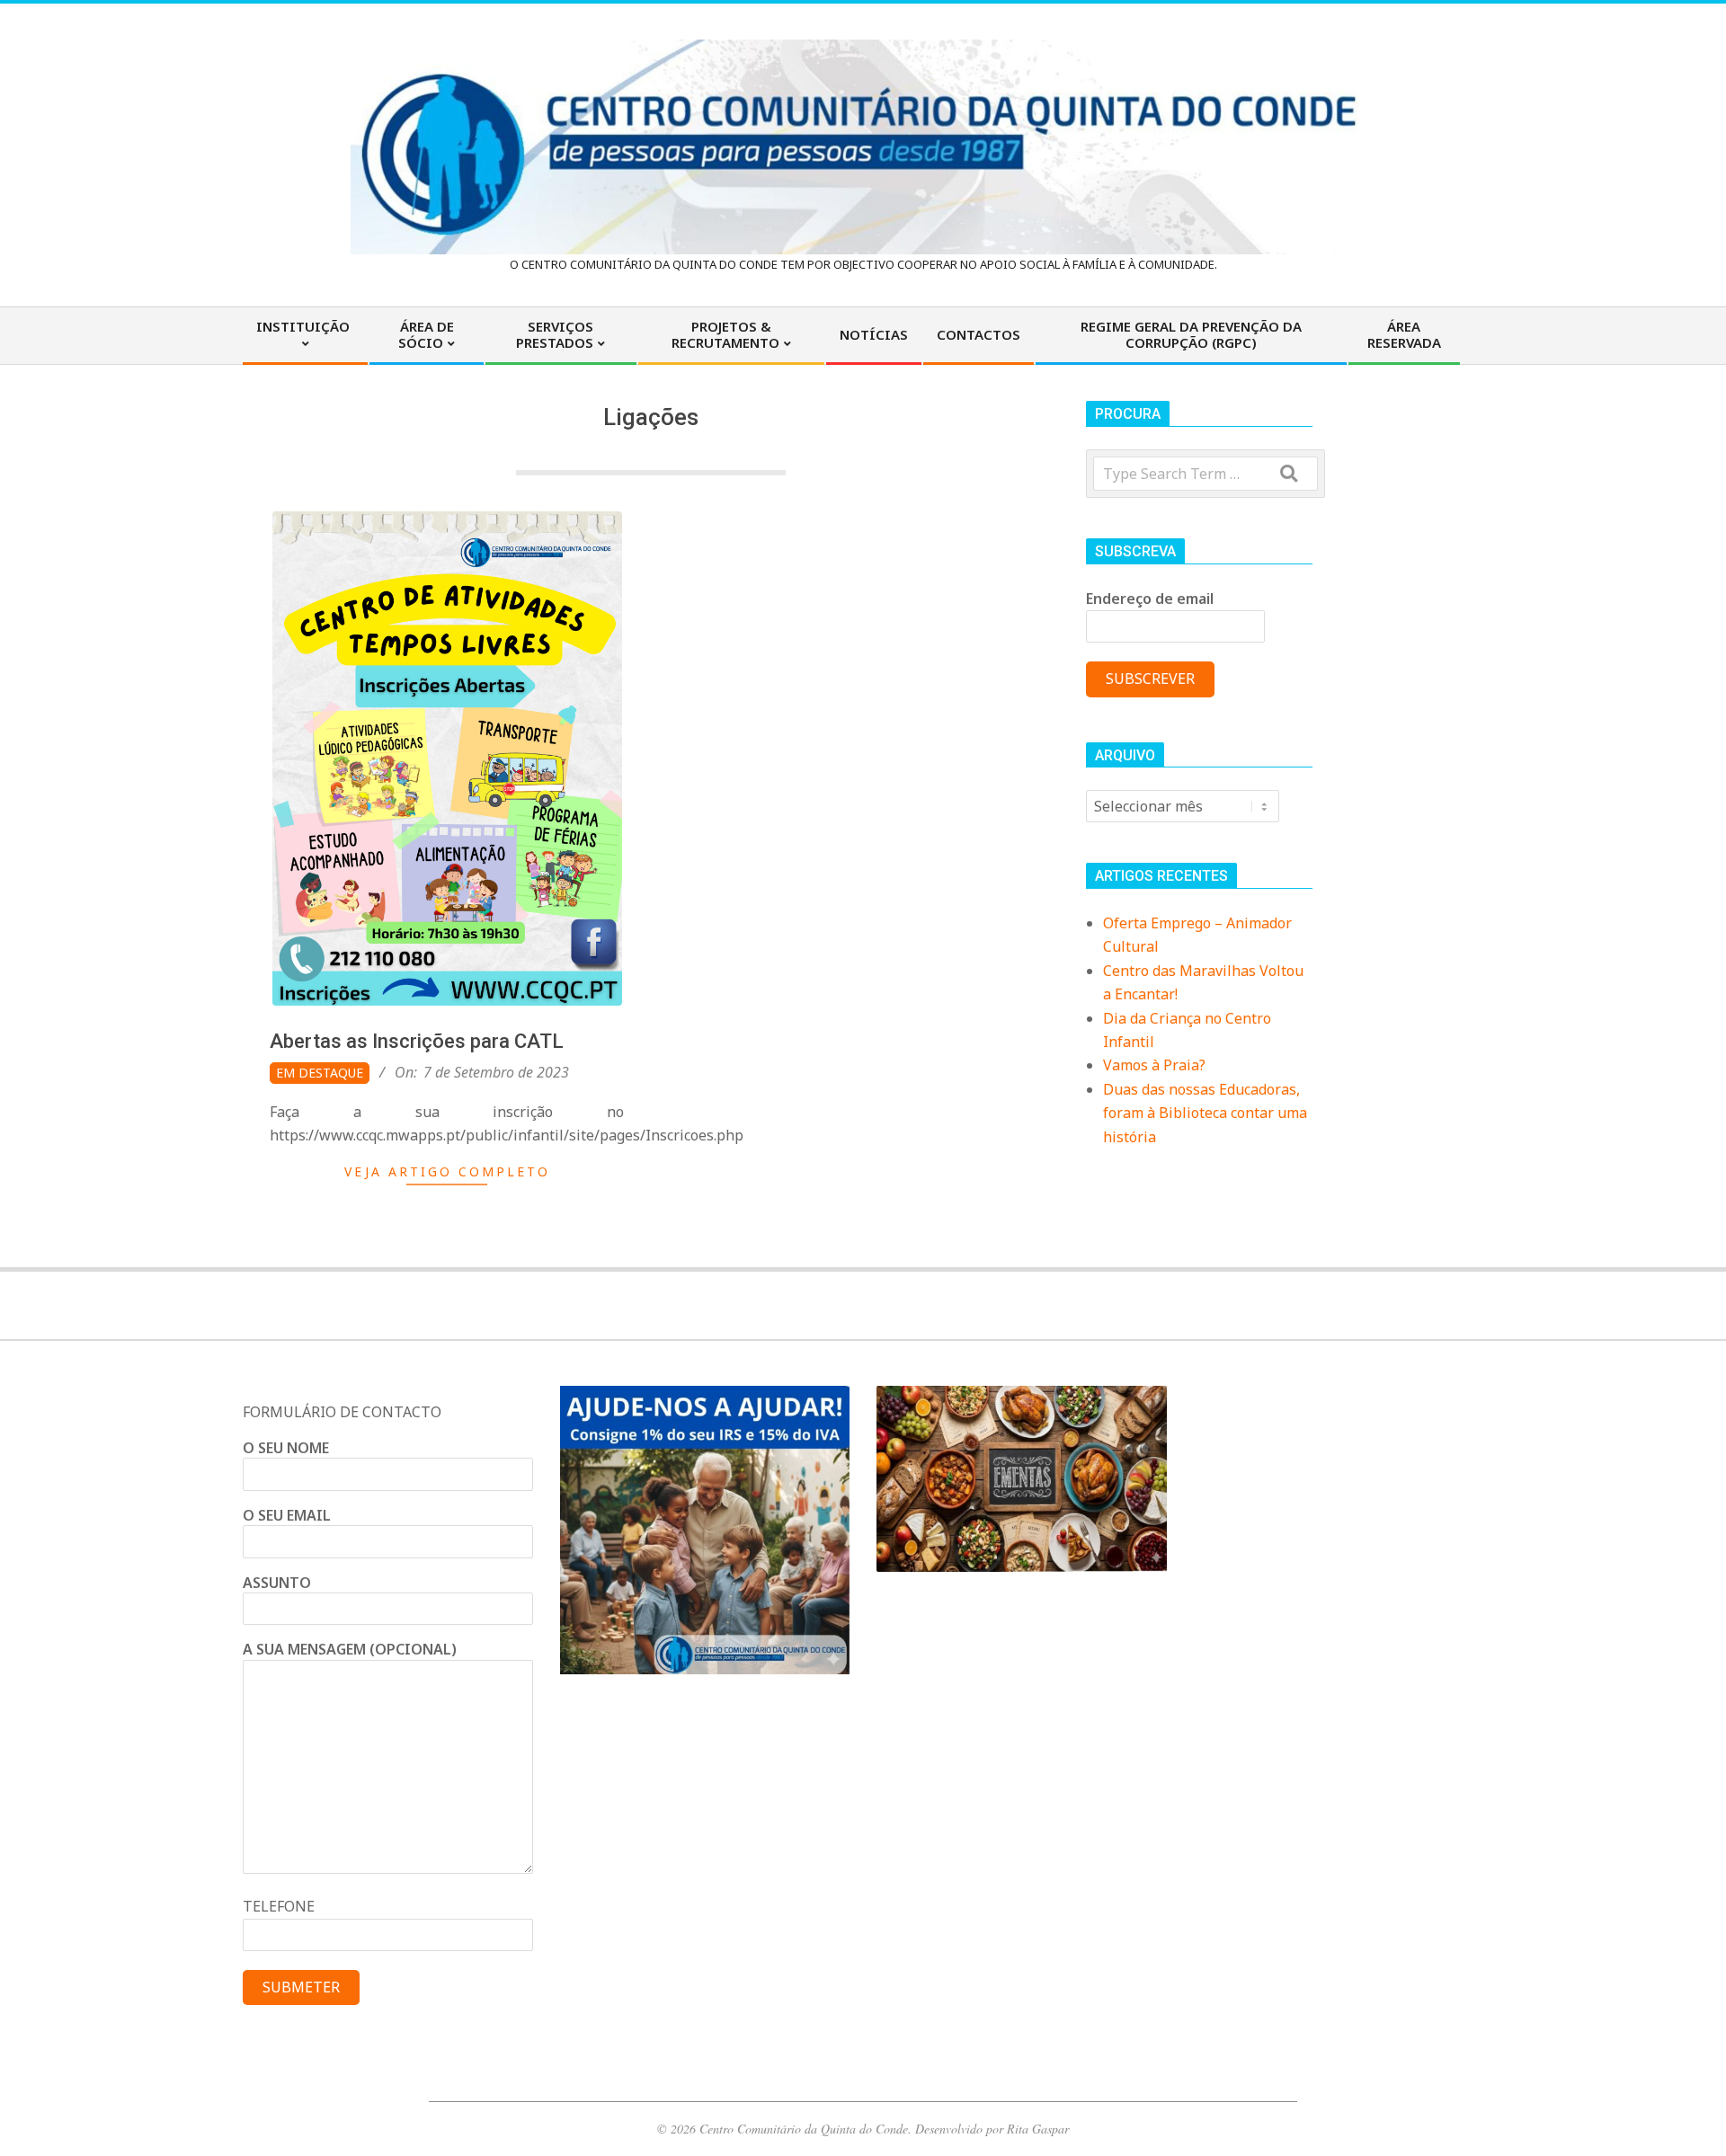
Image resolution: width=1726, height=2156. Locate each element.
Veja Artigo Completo (447, 1171)
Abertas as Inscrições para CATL (417, 1041)
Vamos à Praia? (1154, 1065)
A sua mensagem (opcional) (350, 1649)
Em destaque (320, 1073)
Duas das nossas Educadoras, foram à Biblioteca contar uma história (1205, 1113)
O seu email (287, 1515)
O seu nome (286, 1448)
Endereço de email (1150, 599)
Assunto (277, 1583)
